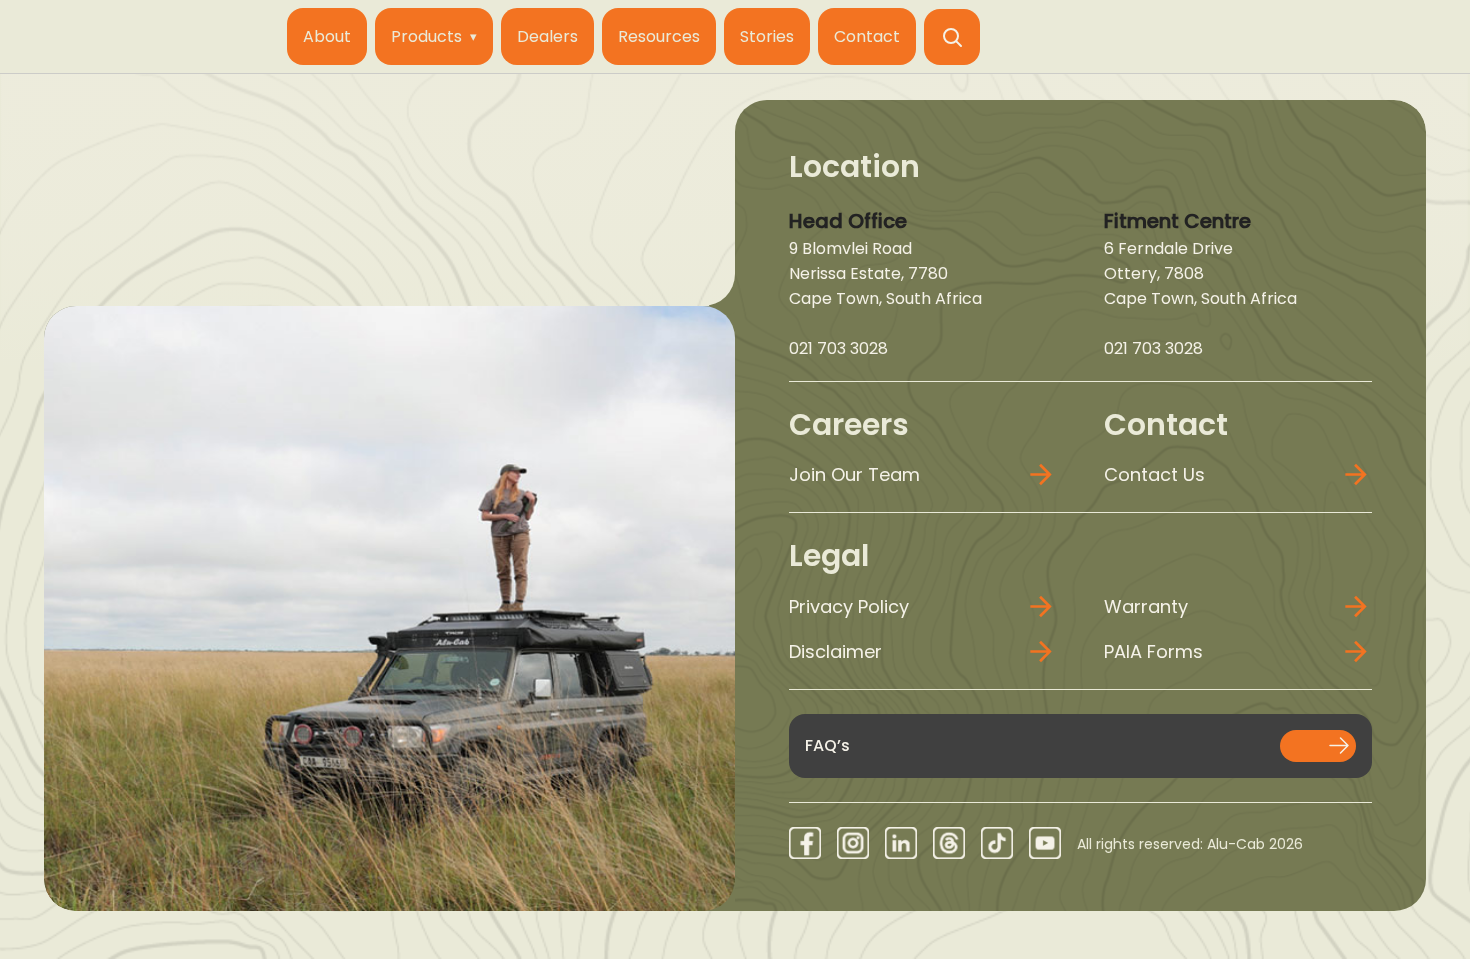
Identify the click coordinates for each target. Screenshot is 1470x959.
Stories (767, 36)
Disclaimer (835, 651)
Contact (867, 36)
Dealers (547, 36)
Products (426, 36)
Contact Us (1154, 474)
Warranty (1146, 606)
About (327, 36)
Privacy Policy (849, 606)
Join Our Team (854, 474)
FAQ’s (827, 745)
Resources (659, 36)
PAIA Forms (1153, 651)
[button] (952, 37)
